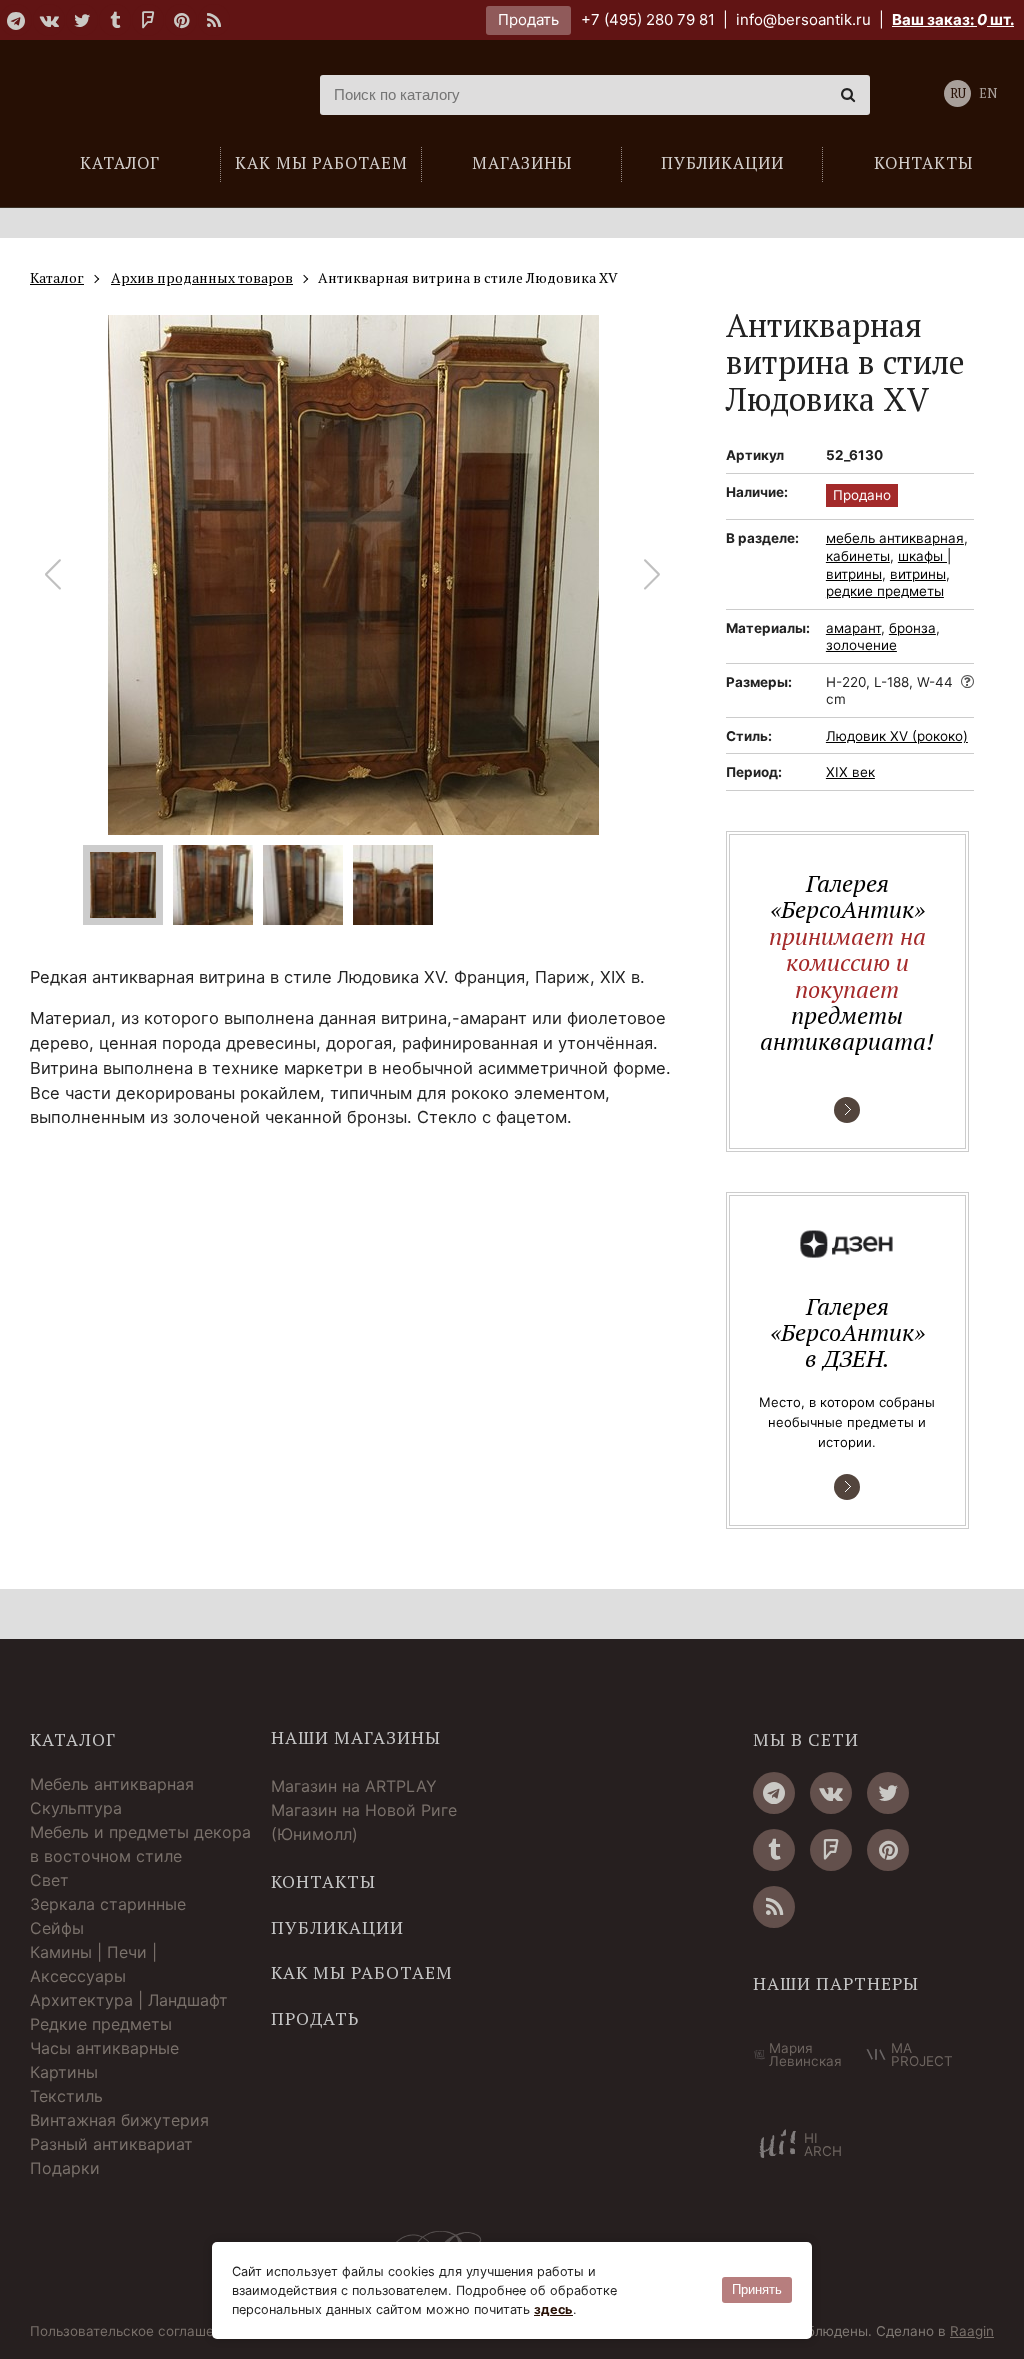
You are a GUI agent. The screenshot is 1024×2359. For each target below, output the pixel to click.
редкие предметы (885, 591)
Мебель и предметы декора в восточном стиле (140, 1844)
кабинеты (858, 556)
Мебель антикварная (112, 1784)
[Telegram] (16, 20)
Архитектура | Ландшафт (129, 2000)
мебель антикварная (895, 538)
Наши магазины (356, 1738)
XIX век (850, 772)
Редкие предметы (101, 2024)
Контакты (323, 1882)
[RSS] (214, 20)
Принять (757, 2289)
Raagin (972, 2331)
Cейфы (57, 1928)
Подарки (65, 2168)
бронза (912, 628)
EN (988, 93)
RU (958, 93)
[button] (652, 575)
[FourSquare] (148, 20)
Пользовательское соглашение (134, 2332)
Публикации (337, 1928)
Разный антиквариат (111, 2144)
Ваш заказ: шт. (953, 19)
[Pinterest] (181, 20)
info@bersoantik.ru (803, 19)
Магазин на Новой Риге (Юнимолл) (364, 1822)
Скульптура (76, 1808)
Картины (64, 2072)
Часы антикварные (104, 2048)
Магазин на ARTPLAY (354, 1786)
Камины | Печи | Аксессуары (93, 1964)
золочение (861, 645)
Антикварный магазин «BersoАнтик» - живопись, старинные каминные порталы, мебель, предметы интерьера (145, 95)
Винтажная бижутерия (119, 2120)
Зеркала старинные (108, 1904)
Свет (49, 1880)
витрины (918, 574)
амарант (853, 628)
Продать (528, 19)
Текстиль (66, 2096)
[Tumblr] (115, 20)
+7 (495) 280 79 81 (648, 19)
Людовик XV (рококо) (897, 736)
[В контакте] (49, 20)
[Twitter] (82, 20)
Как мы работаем (362, 1973)
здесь (553, 2309)
